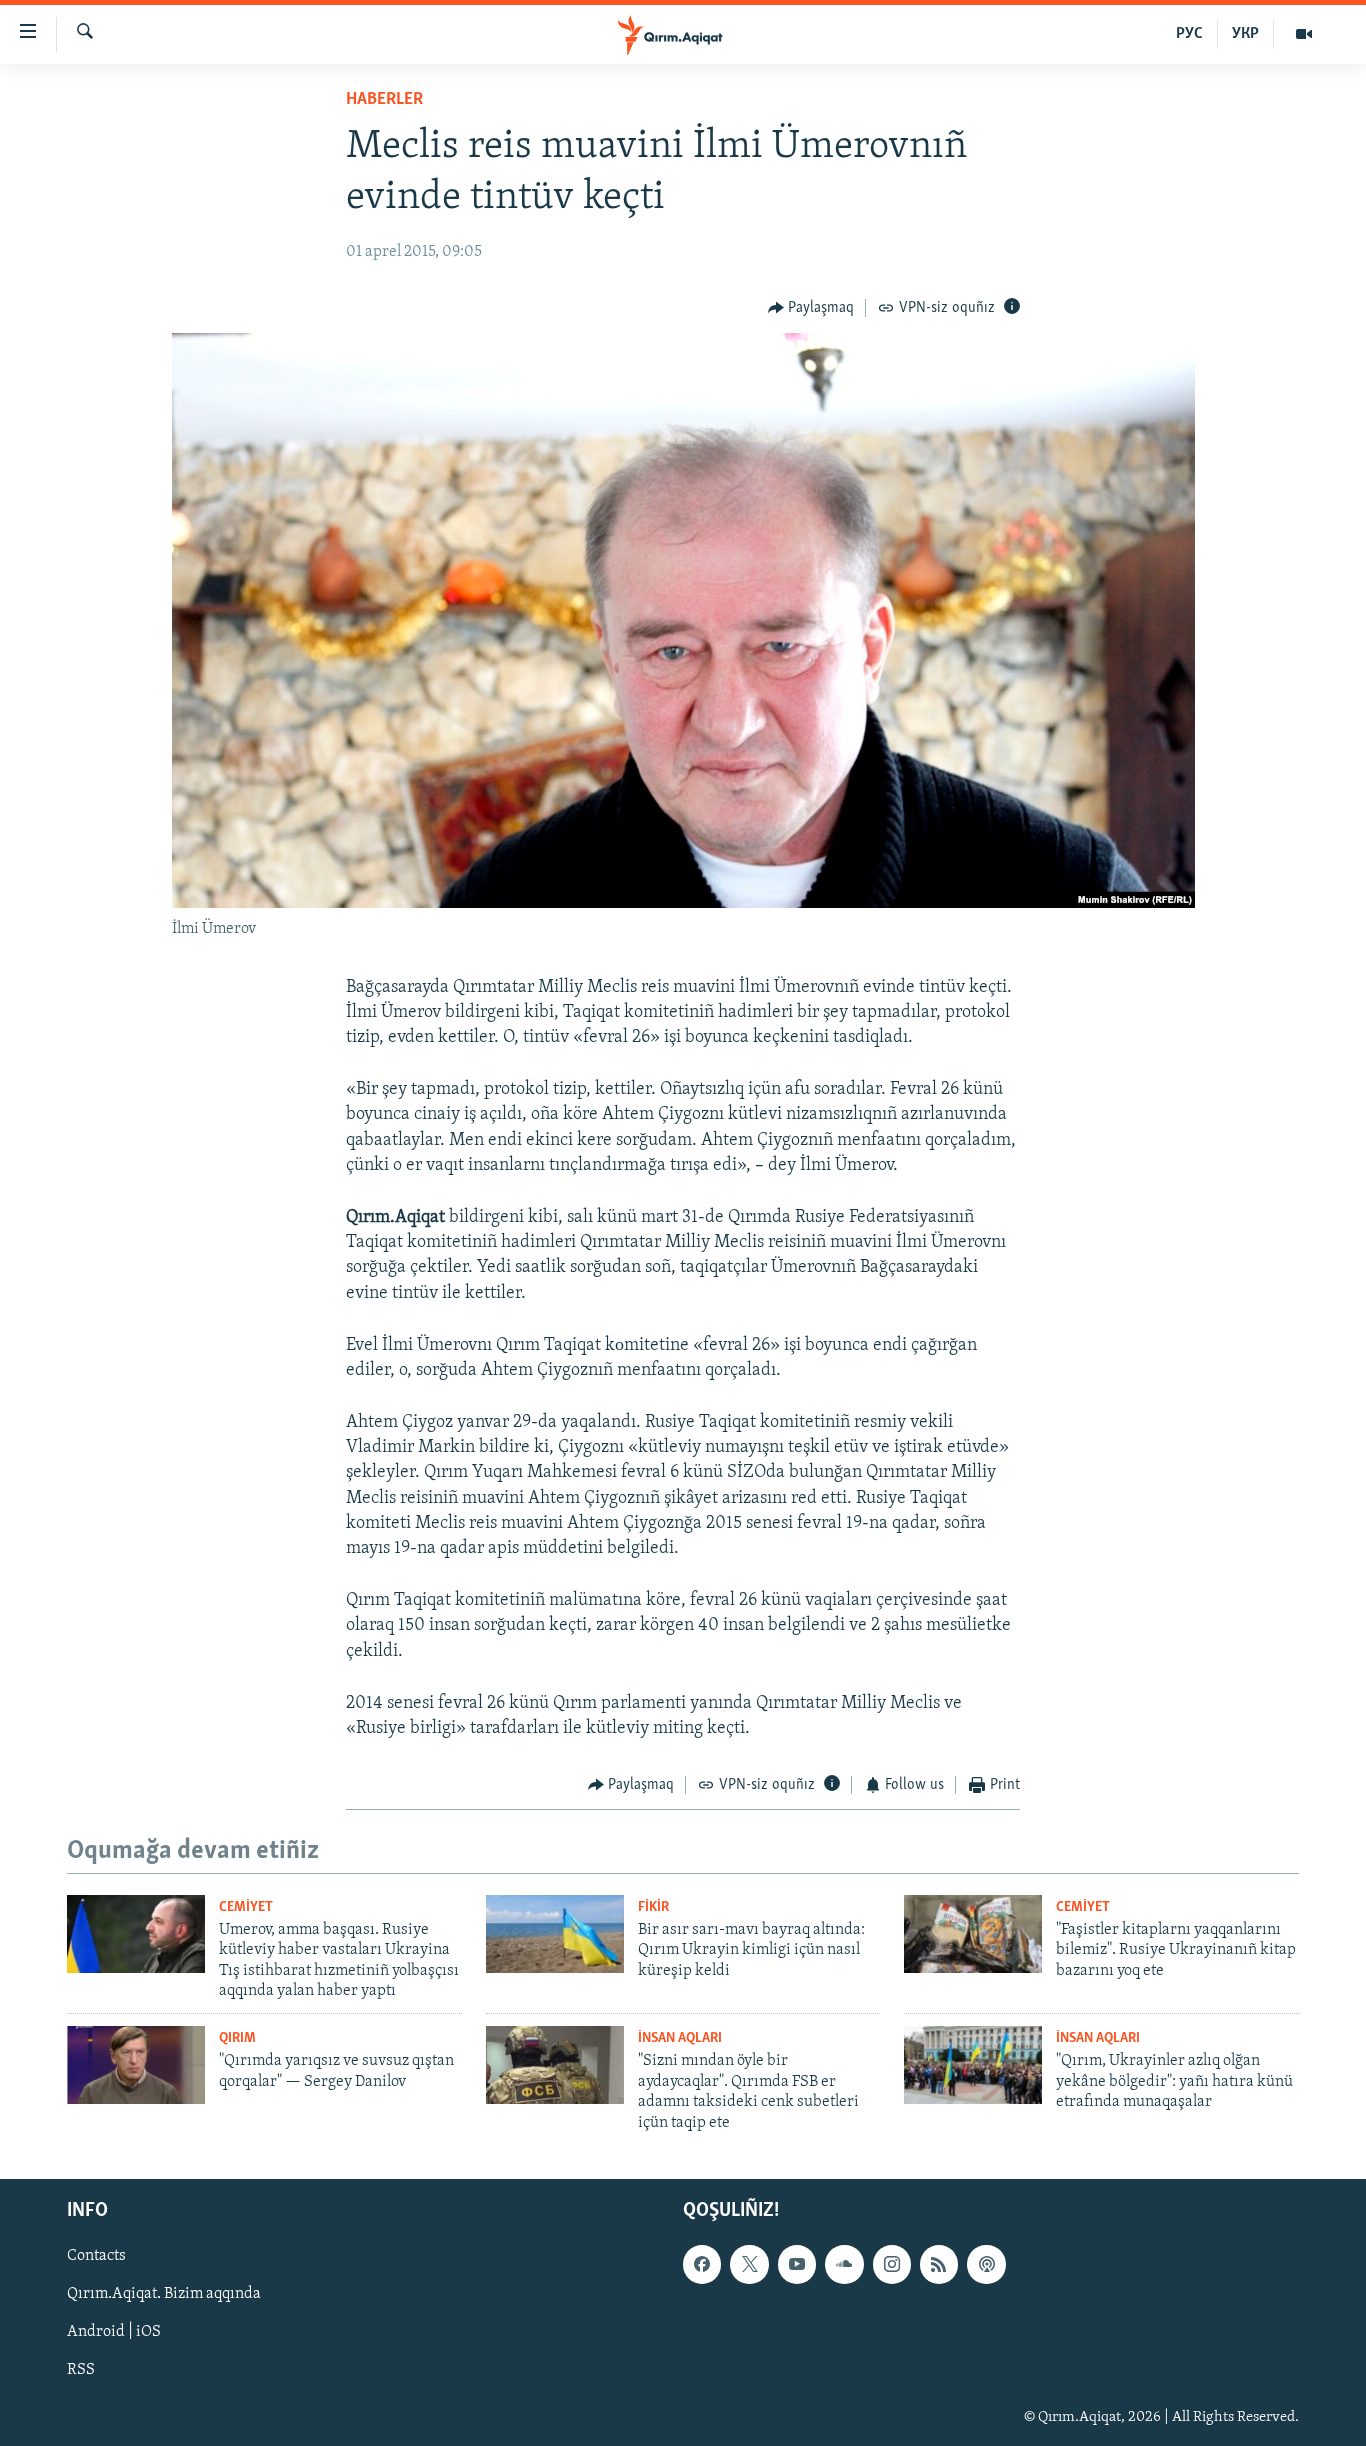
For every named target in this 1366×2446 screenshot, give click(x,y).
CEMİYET (246, 1907)
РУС (1189, 34)
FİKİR (653, 1907)
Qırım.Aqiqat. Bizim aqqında (164, 2294)
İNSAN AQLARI (680, 2038)
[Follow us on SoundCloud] (844, 2264)
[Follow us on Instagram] (892, 2264)
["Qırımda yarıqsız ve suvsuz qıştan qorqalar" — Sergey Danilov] (136, 2065)
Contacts (96, 2256)
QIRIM (237, 2038)
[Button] (811, 308)
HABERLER (384, 100)
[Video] (1304, 34)
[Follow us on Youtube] (797, 2264)
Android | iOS (114, 2332)
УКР (1245, 34)
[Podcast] (986, 2264)
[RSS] (939, 2264)
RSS (81, 2371)
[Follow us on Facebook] (702, 2264)
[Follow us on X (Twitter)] (749, 2264)
